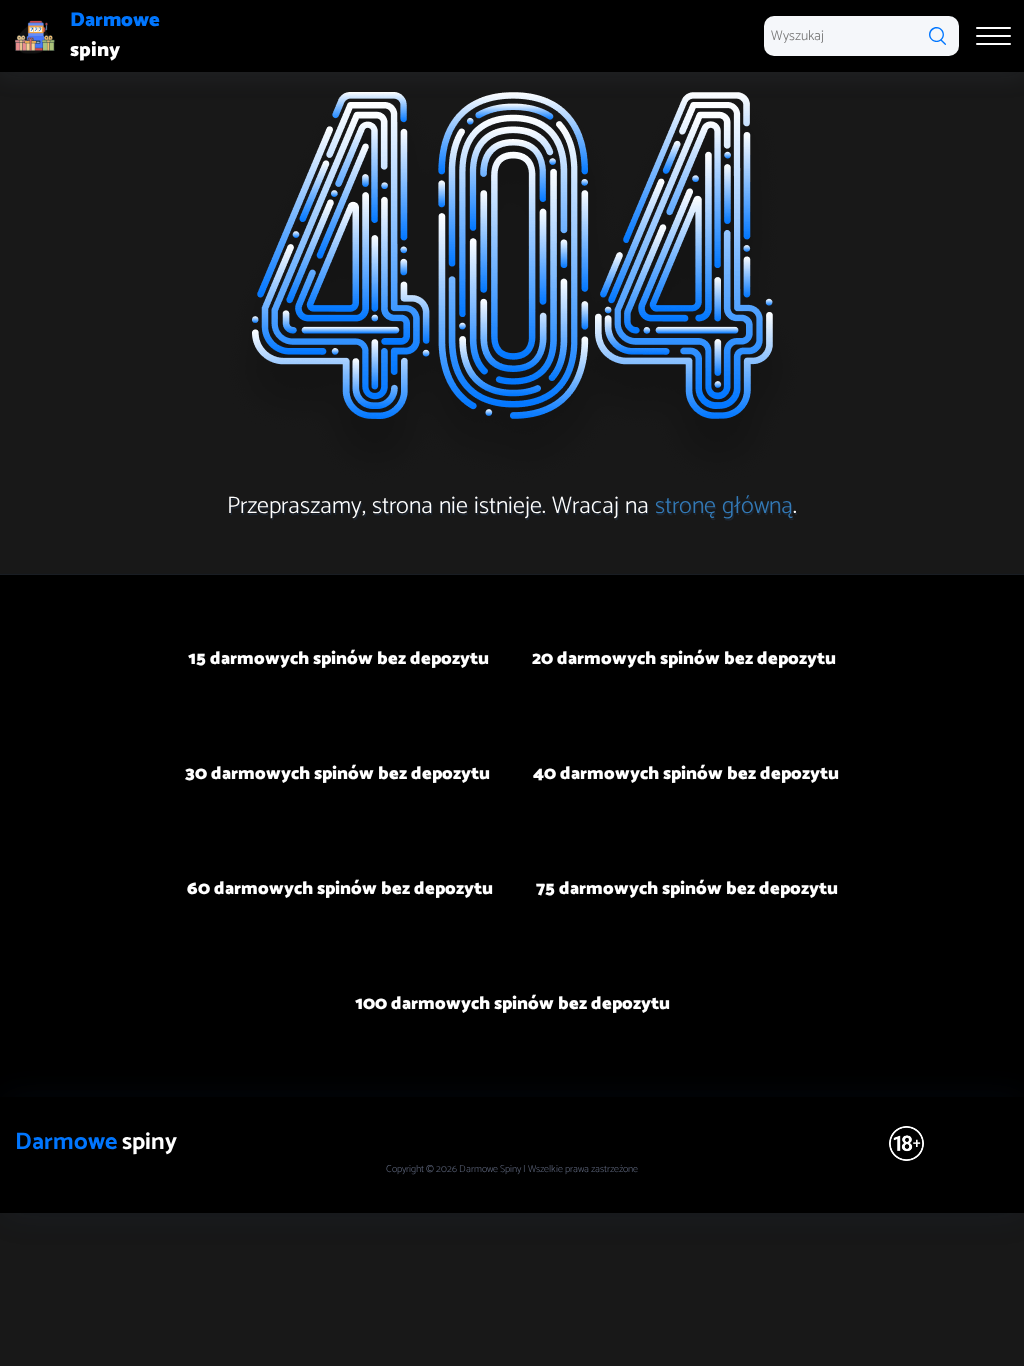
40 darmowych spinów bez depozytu (686, 774)
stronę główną (724, 506)
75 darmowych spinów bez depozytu (687, 889)
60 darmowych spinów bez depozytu (340, 889)
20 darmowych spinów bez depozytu (684, 659)
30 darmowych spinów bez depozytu (337, 774)
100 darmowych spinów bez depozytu (512, 1004)
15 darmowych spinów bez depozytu (338, 659)
